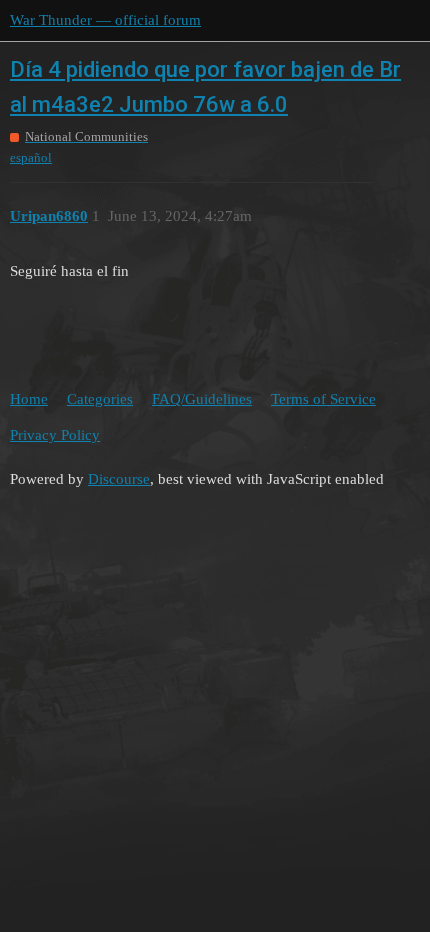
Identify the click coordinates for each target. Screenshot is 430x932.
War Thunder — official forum (105, 20)
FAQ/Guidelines (202, 399)
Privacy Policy (55, 435)
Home (29, 399)
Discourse (119, 479)
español (31, 157)
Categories (100, 399)
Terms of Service (323, 399)
